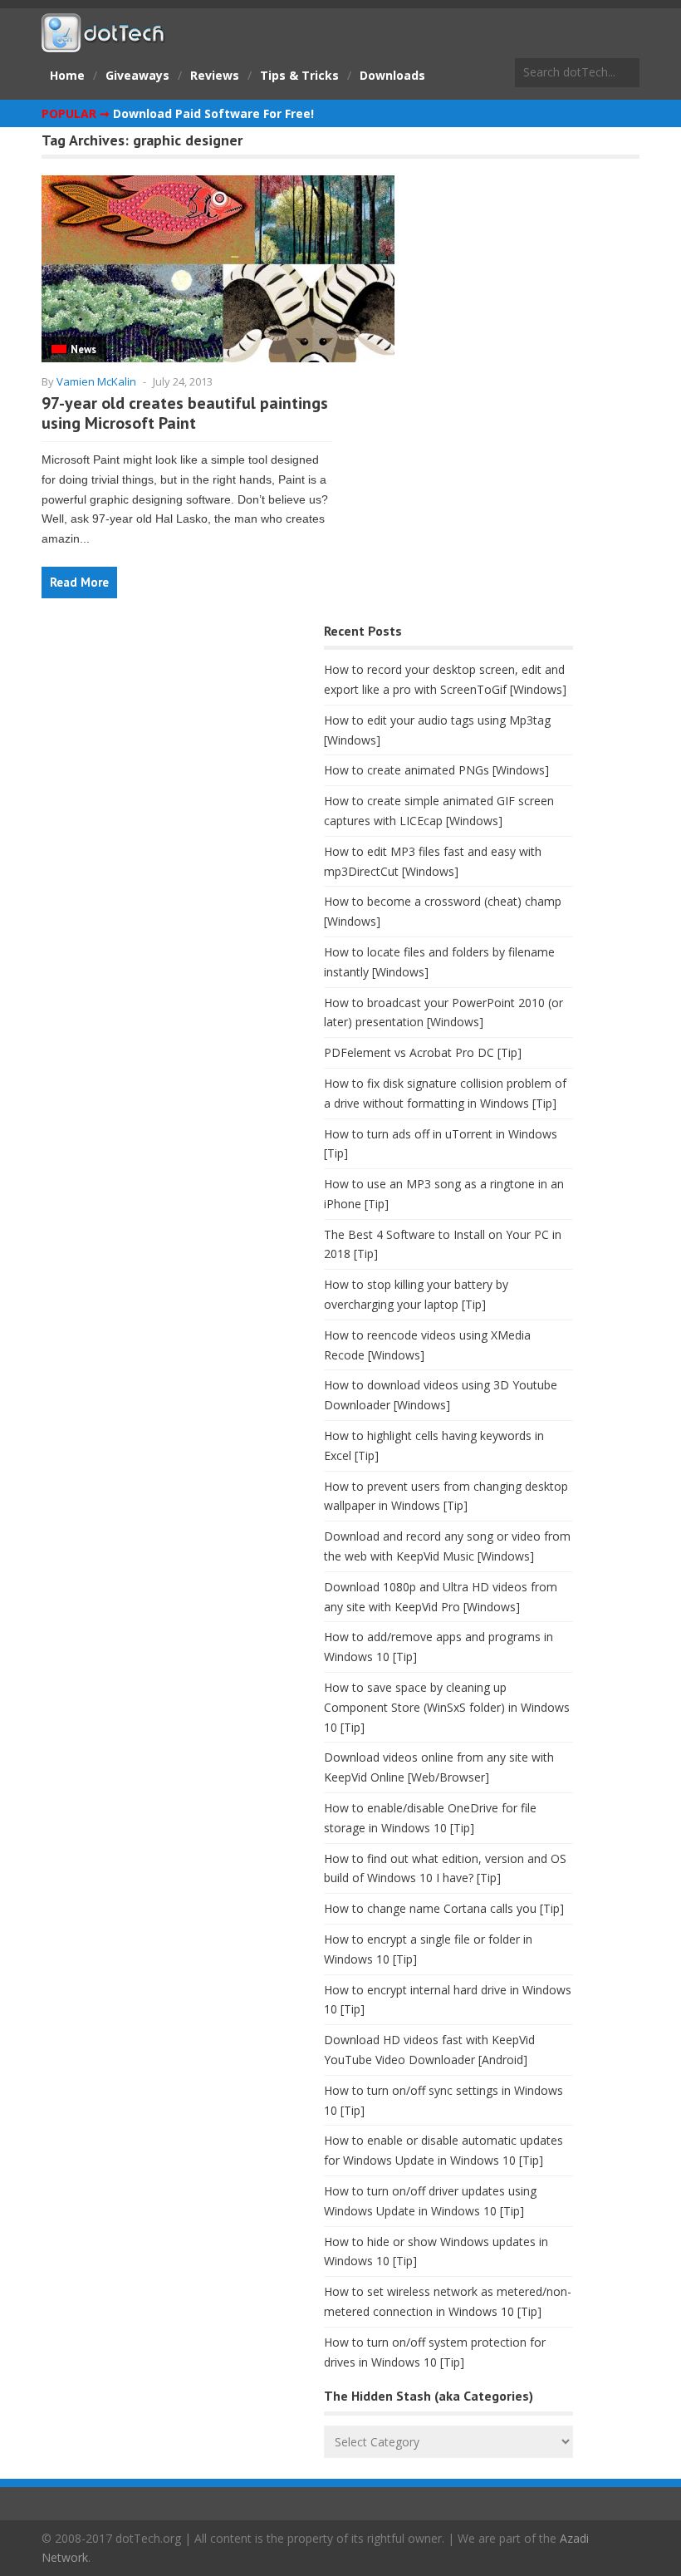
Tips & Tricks (299, 75)
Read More (79, 582)
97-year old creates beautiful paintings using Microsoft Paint (185, 413)
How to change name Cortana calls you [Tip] (444, 1908)
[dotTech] (104, 44)
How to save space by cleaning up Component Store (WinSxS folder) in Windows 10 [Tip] (447, 1707)
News (83, 349)
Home (67, 75)
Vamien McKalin (96, 381)
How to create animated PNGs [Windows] (436, 770)
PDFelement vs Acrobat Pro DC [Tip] (423, 1052)
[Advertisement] (166, 750)
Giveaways (137, 75)
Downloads (392, 75)
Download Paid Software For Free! (213, 113)
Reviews (215, 75)
